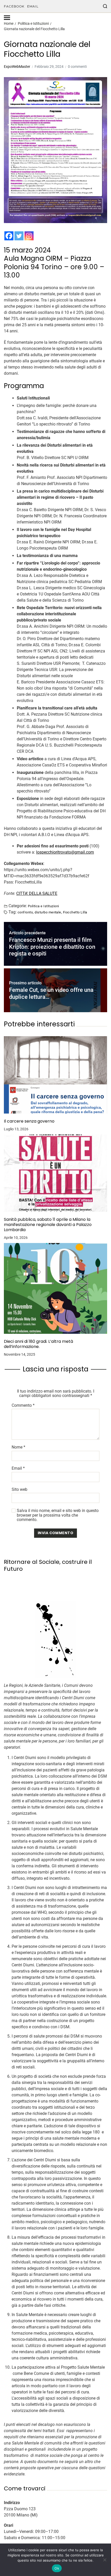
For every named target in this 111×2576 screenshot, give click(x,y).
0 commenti (77, 67)
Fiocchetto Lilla (75, 912)
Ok (57, 2568)
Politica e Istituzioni (43, 906)
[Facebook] (9, 236)
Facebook (14, 6)
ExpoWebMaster (17, 67)
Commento (23, 1405)
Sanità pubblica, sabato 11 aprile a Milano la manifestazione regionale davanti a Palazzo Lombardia (48, 1225)
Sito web (19, 1490)
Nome (18, 1447)
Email (33, 6)
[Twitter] (19, 236)
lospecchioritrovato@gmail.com (65, 852)
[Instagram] (29, 236)
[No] (105, 2560)
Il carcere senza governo (29, 1121)
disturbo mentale (48, 912)
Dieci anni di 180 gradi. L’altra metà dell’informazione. (38, 1344)
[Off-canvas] (7, 18)
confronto (25, 912)
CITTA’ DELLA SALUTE (37, 893)
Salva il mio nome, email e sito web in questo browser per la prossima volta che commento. (58, 1515)
